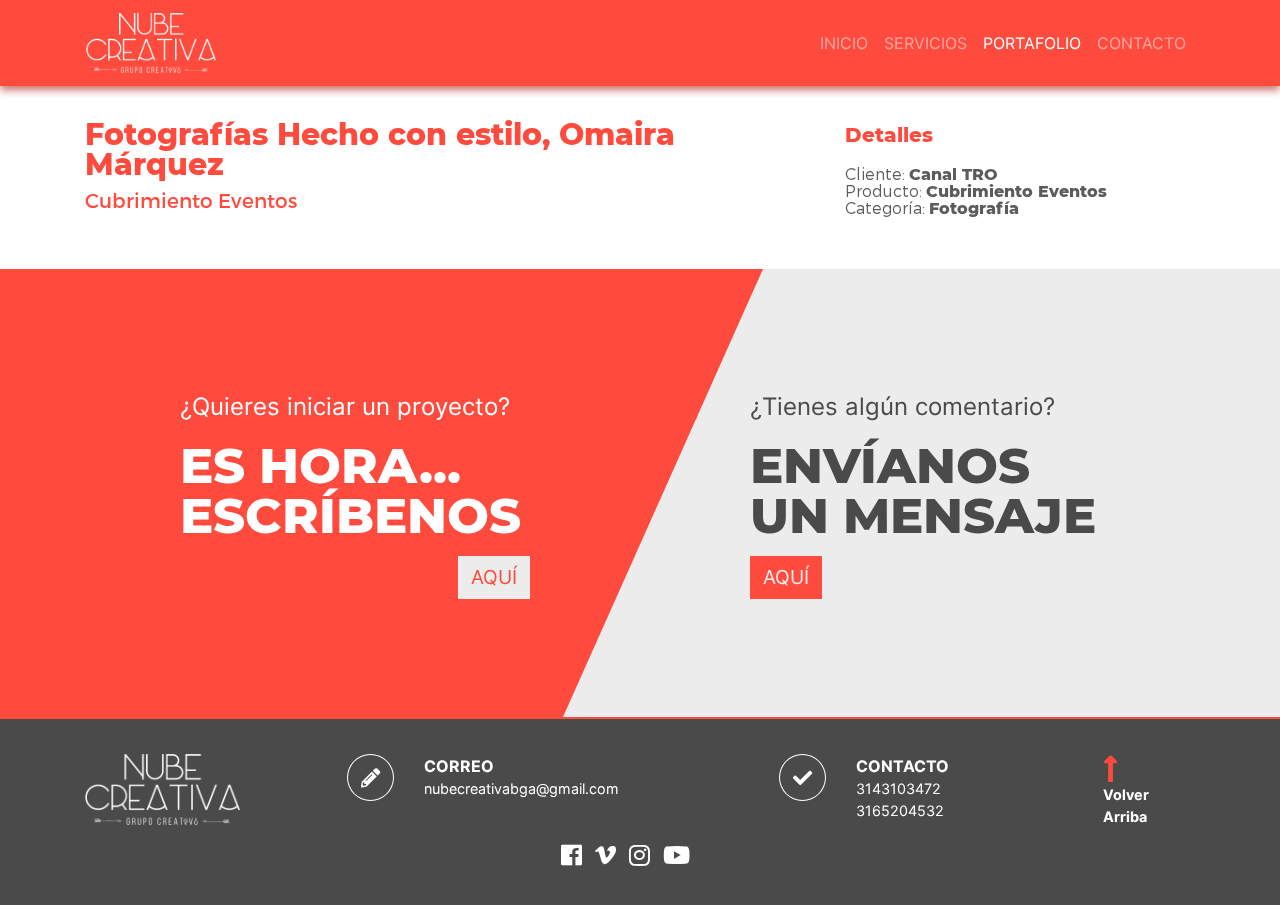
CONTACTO (1141, 43)
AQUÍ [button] (494, 577)
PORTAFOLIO (1032, 43)
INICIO (844, 43)
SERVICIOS (925, 43)
